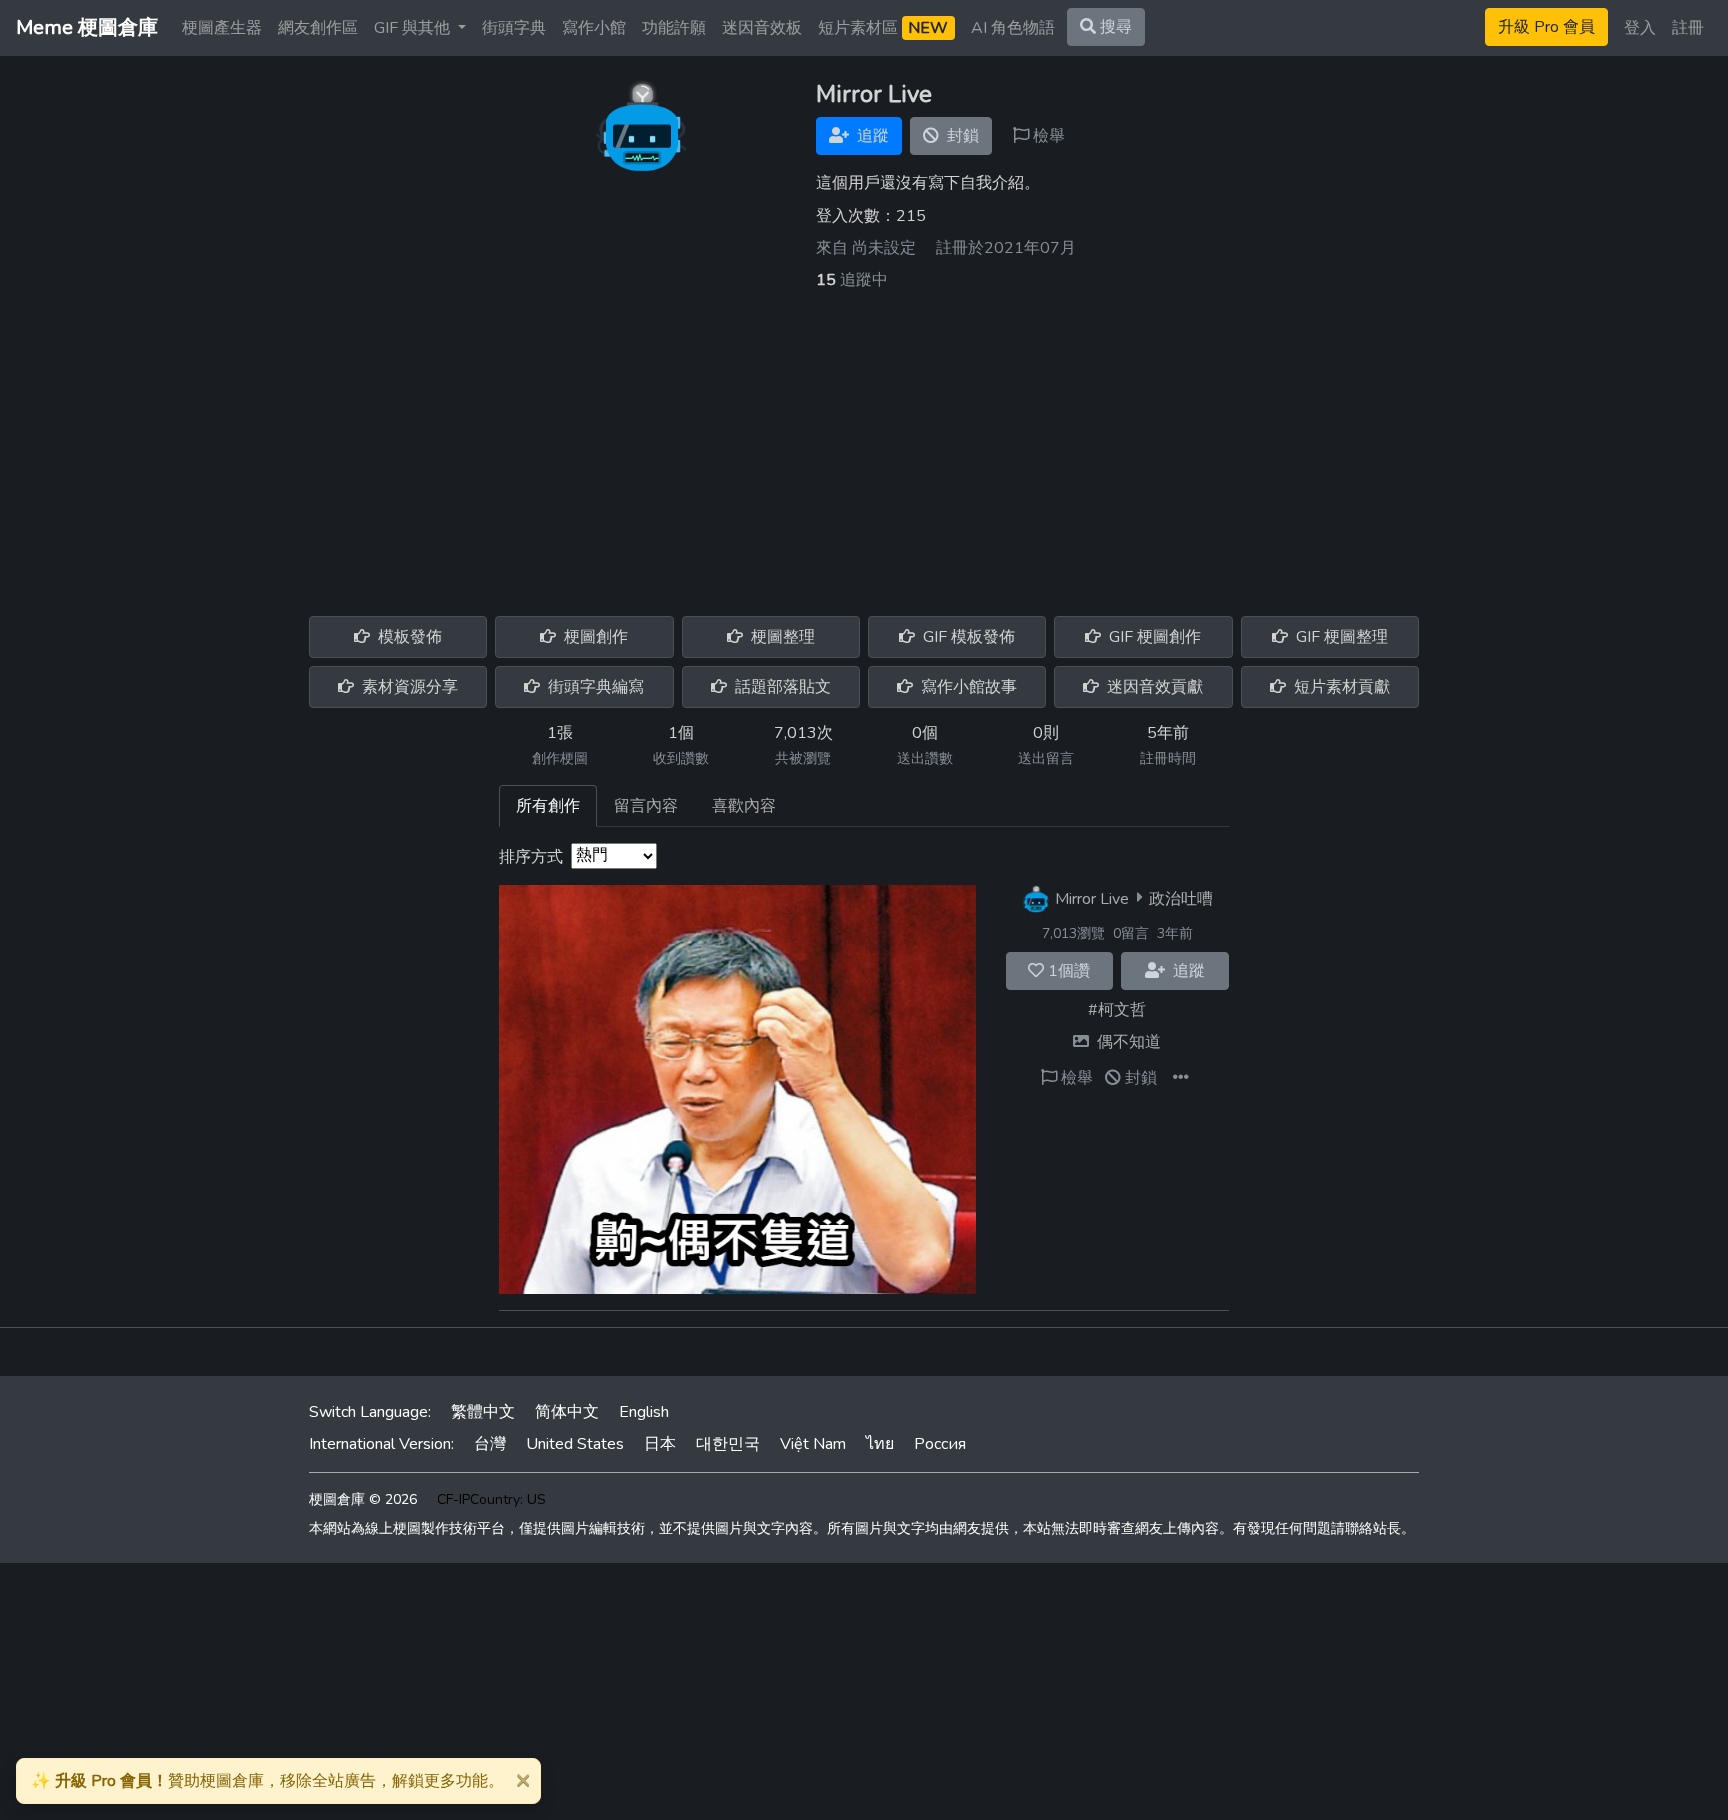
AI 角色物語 (1013, 28)
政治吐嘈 (1181, 898)
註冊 (1688, 28)
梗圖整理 (781, 637)
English (644, 1412)
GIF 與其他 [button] (414, 28)
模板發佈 (408, 637)
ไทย (880, 1444)
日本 (660, 1444)
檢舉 (1047, 136)
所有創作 (548, 806)
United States (575, 1444)
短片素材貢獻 (1340, 687)
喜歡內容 (744, 806)
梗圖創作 (594, 637)
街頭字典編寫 (594, 687)
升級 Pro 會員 (1546, 27)
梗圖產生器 (222, 28)
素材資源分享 (408, 687)
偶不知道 (1129, 1042)
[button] (1181, 1078)
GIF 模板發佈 (967, 637)
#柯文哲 (1117, 1010)
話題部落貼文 (781, 687)
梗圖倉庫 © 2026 (363, 1499)
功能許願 (674, 28)
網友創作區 (318, 28)
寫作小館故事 (967, 687)
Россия (940, 1444)
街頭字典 (514, 28)
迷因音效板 (762, 28)
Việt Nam (813, 1444)
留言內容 (646, 806)
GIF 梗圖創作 (1153, 637)
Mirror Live (1092, 898)
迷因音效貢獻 (1153, 687)
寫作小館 (594, 28)
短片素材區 (883, 28)
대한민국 (728, 1444)
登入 (1640, 28)
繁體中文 (483, 1412)
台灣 (490, 1444)
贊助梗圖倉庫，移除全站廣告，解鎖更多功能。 (267, 1781)
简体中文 (567, 1412)
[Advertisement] (864, 442)
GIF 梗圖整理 (1340, 637)
